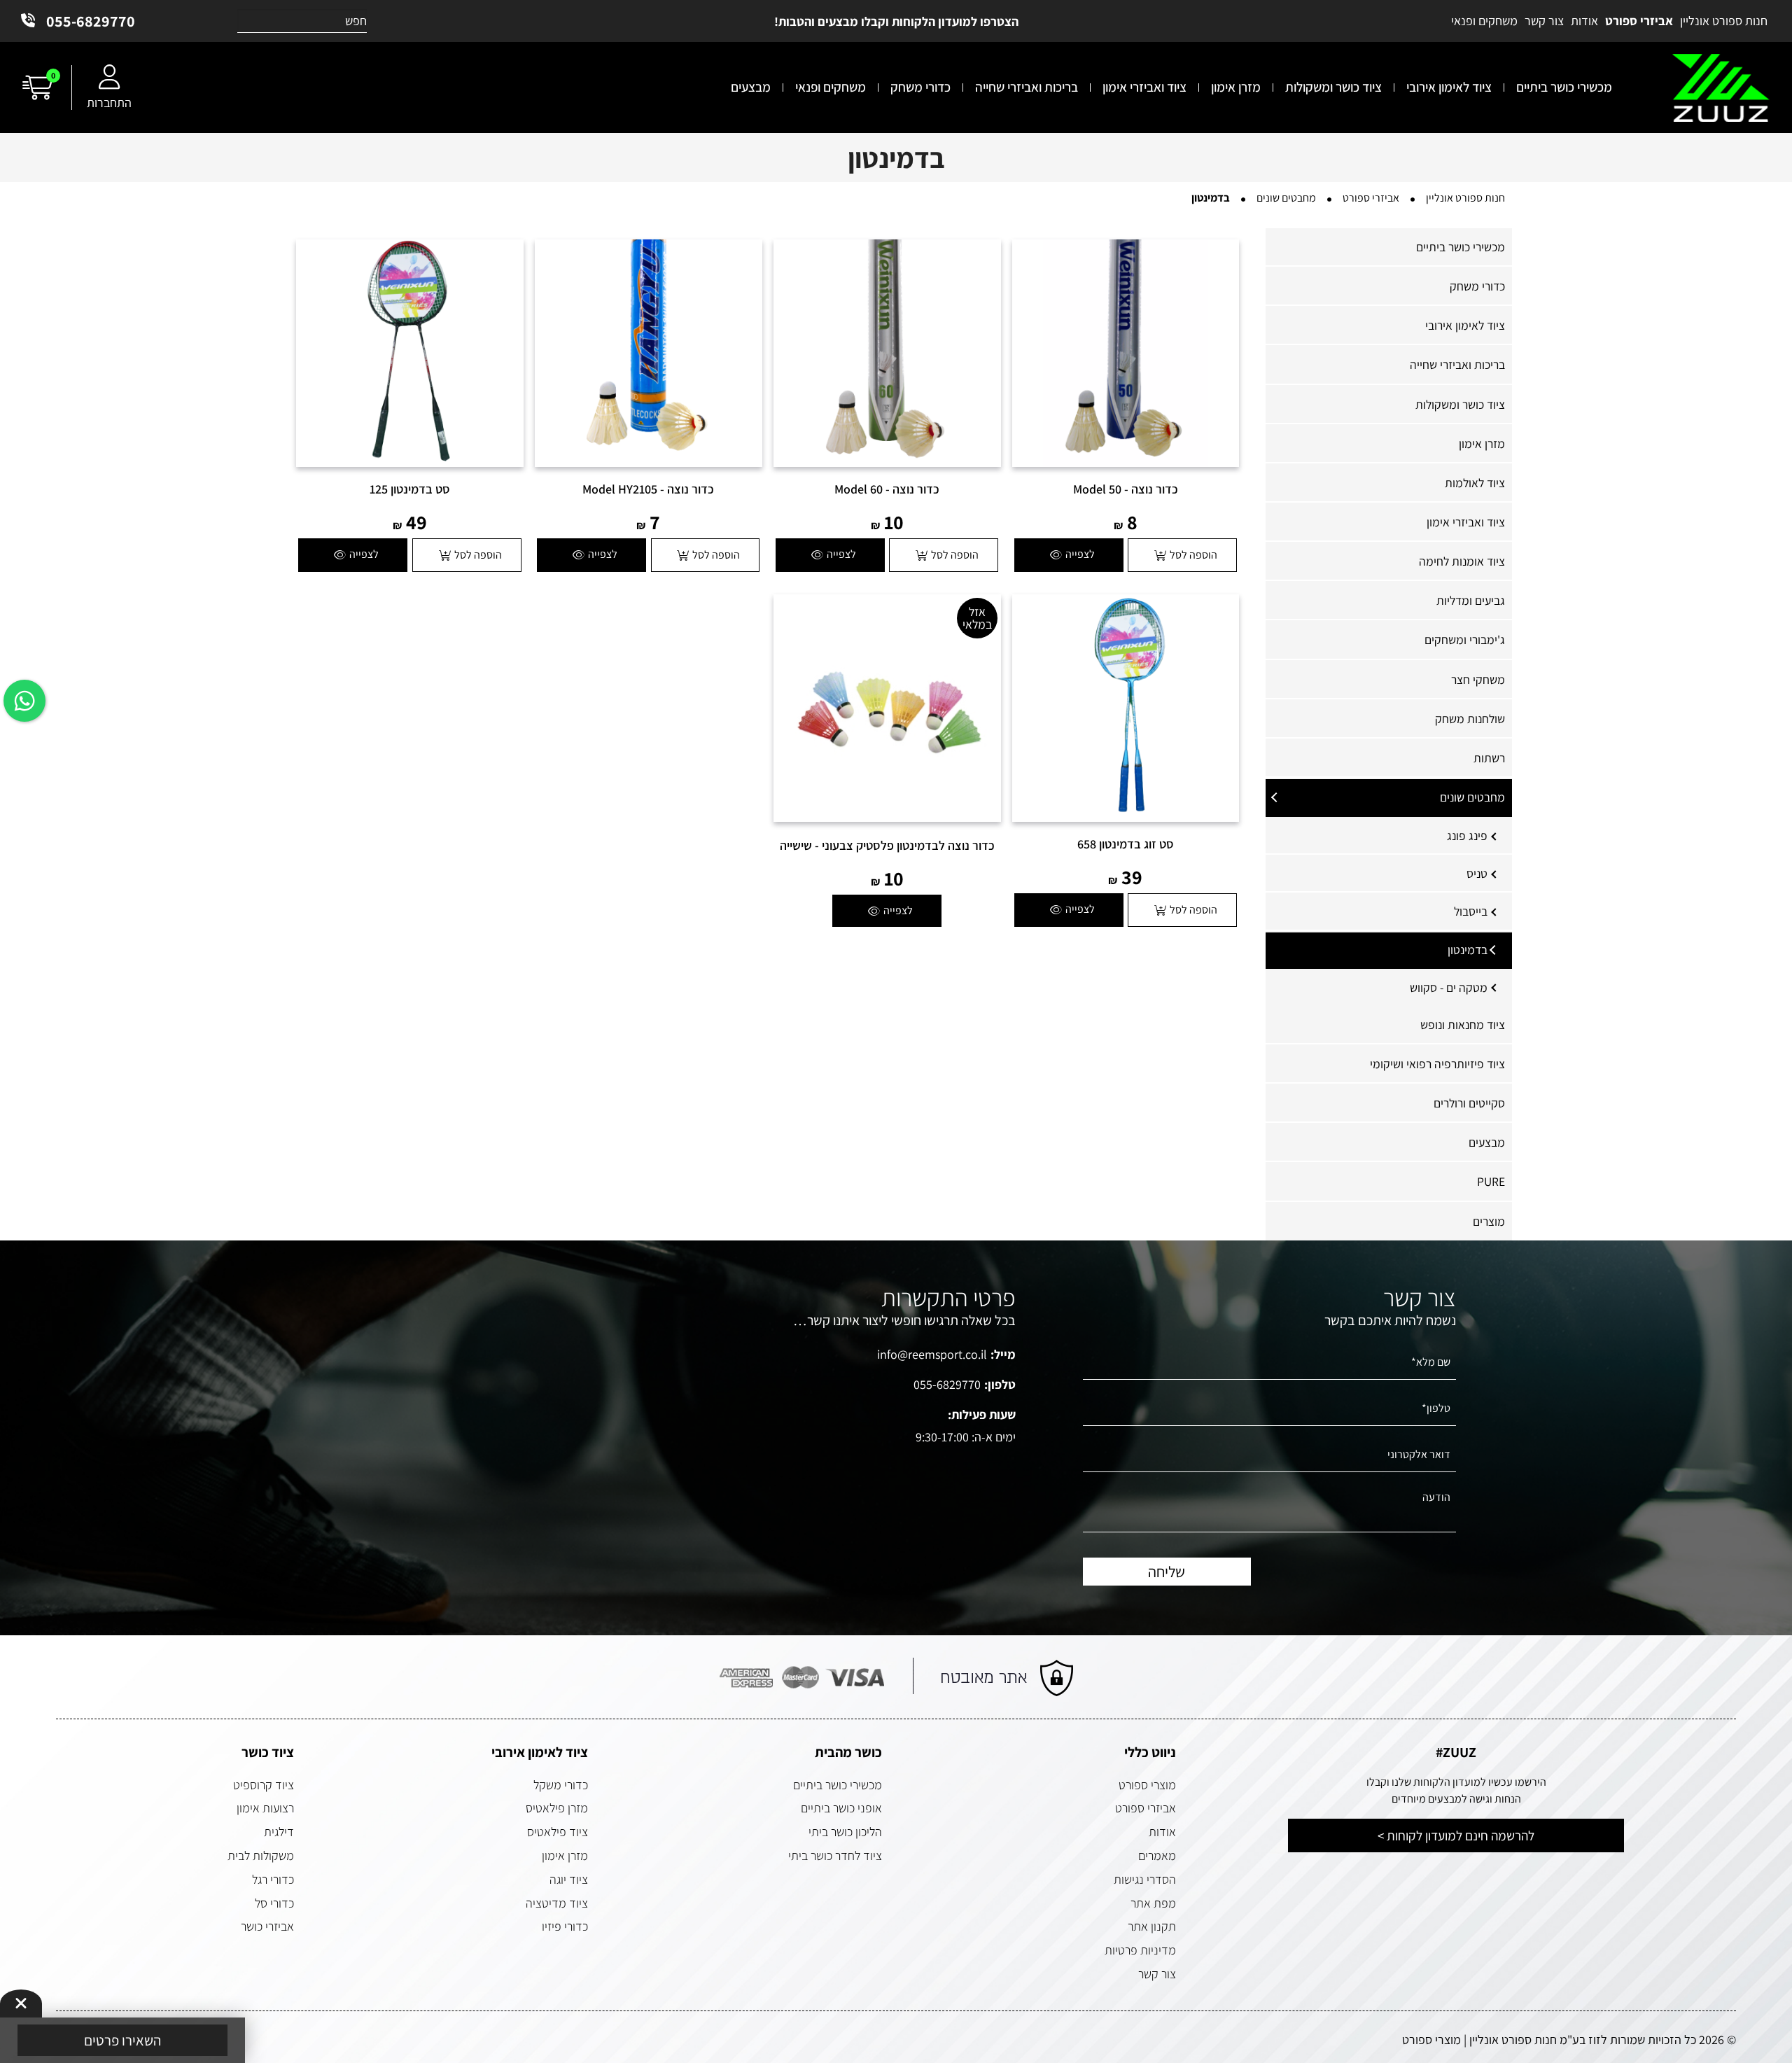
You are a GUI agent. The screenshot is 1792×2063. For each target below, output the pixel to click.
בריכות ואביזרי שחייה (1457, 364)
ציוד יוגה (569, 1879)
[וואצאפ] (24, 701)
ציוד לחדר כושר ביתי (835, 1855)
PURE (1491, 1181)
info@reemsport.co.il (932, 1354)
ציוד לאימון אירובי (1465, 325)
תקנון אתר (1152, 1926)
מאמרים (1157, 1855)
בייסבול (1471, 911)
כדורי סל (274, 1903)
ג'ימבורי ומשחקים (1465, 639)
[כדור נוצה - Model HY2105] (649, 353)
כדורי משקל (561, 1785)
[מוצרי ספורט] (1721, 88)
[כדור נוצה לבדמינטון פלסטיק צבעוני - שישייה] (887, 708)
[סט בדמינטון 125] (410, 353)
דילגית (279, 1832)
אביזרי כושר (267, 1926)
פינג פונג (1467, 835)
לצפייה (1080, 554)
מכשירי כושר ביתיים (1461, 247)
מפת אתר (1153, 1903)
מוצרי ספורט (1147, 1785)
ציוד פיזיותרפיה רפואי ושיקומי (1437, 1064)
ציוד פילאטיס (558, 1832)
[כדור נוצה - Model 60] (887, 353)
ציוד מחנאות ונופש (1463, 1024)
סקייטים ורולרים (1469, 1103)
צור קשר (1157, 1974)
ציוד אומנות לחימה (1462, 561)
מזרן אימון (1482, 443)
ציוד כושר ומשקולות (1460, 404)
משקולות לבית (261, 1855)
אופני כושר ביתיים (841, 1808)
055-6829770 (91, 21)
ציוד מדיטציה (557, 1903)
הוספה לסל (1193, 555)
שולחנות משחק (1470, 719)
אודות (1162, 1832)
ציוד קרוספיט (264, 1785)
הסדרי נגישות (1145, 1879)
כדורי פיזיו (565, 1926)
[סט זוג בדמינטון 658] (1126, 708)
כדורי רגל (273, 1879)
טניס (1477, 873)
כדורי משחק (1477, 286)
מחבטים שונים (1472, 797)
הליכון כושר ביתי (845, 1832)
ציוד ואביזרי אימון (1466, 522)
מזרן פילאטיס (557, 1808)
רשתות (1489, 758)
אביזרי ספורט (1146, 1808)
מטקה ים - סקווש (1449, 987)
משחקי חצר (1478, 679)
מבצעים (1487, 1142)
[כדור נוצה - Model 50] (1126, 353)
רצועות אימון (265, 1808)
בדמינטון (1468, 950)
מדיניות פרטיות (1140, 1950)
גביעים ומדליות (1471, 600)
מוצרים (1489, 1221)
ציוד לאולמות (1475, 483)
